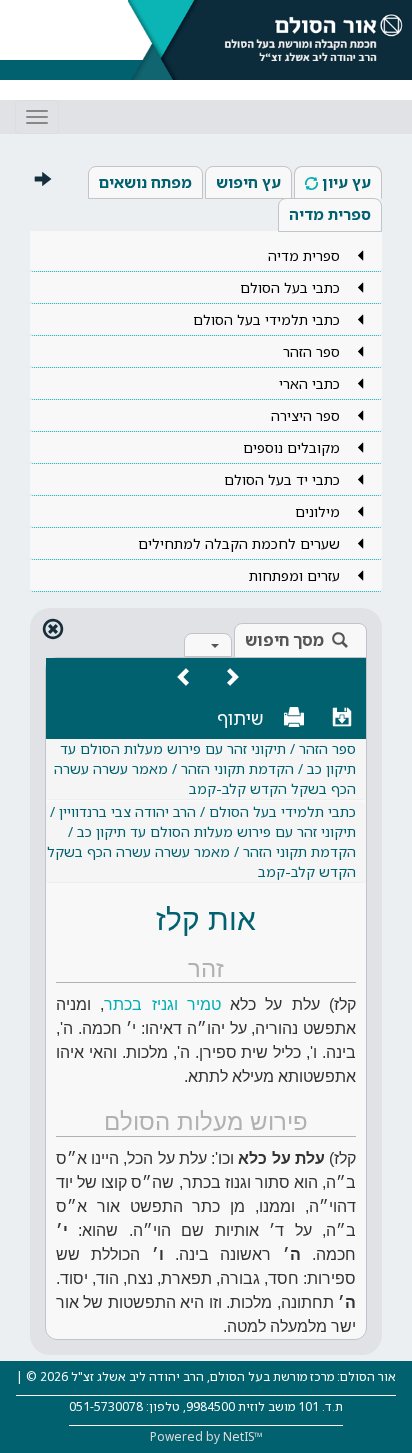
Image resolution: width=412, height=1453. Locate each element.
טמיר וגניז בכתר (162, 1004)
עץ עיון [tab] (346, 182)
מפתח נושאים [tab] (145, 182)
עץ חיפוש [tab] (248, 182)
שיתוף (240, 718)
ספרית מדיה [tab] (330, 214)
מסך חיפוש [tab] (284, 640)
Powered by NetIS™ (206, 1436)
